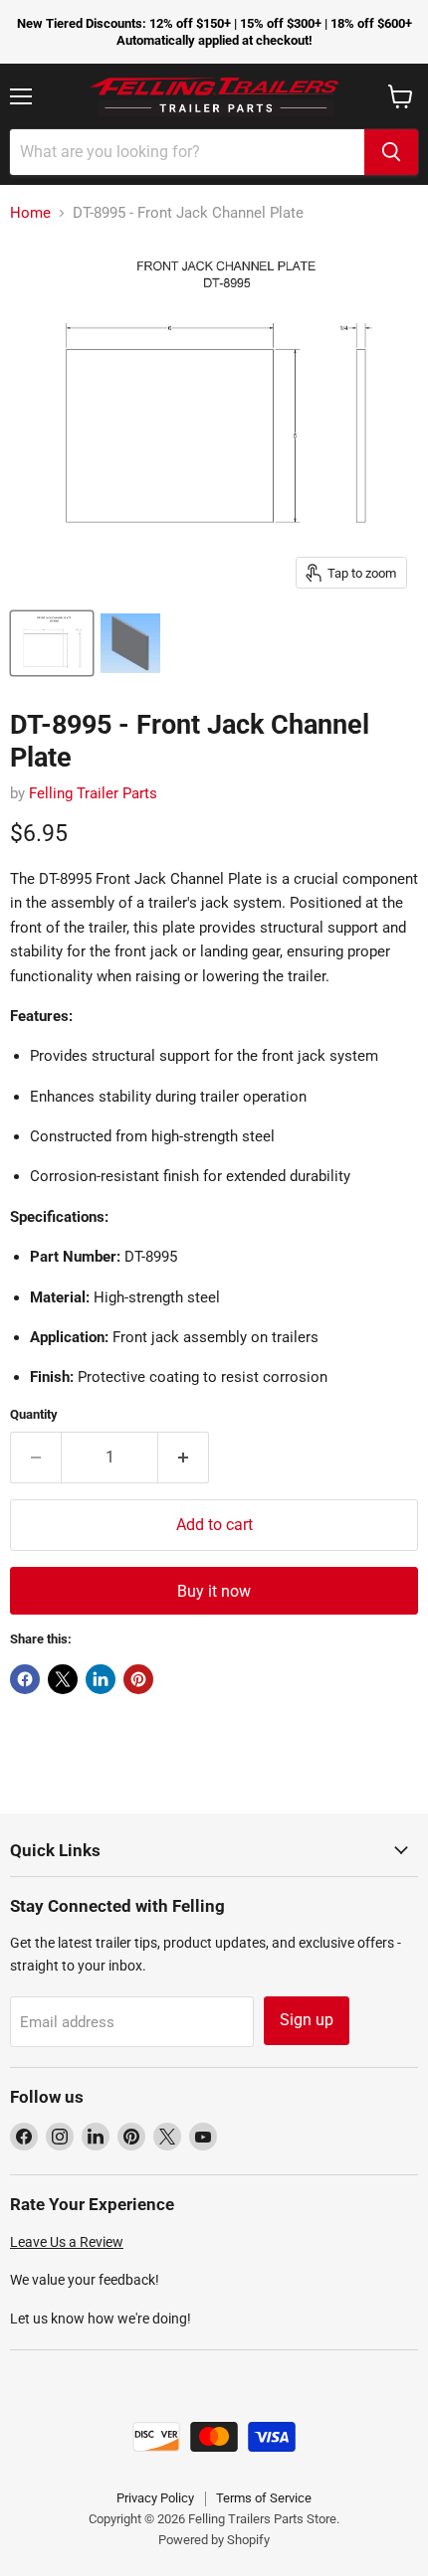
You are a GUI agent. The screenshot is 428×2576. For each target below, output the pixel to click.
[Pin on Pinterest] (138, 1679)
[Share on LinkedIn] (101, 1679)
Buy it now (214, 1591)
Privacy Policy (155, 2498)
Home (30, 213)
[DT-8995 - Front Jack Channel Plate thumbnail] (52, 643)
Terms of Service (264, 2498)
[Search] (391, 152)
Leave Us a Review (67, 2242)
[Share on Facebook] (25, 1679)
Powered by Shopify (214, 2540)
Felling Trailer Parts (93, 793)
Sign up (307, 2020)
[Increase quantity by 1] (184, 1458)
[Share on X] (63, 1679)
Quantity (34, 1414)
